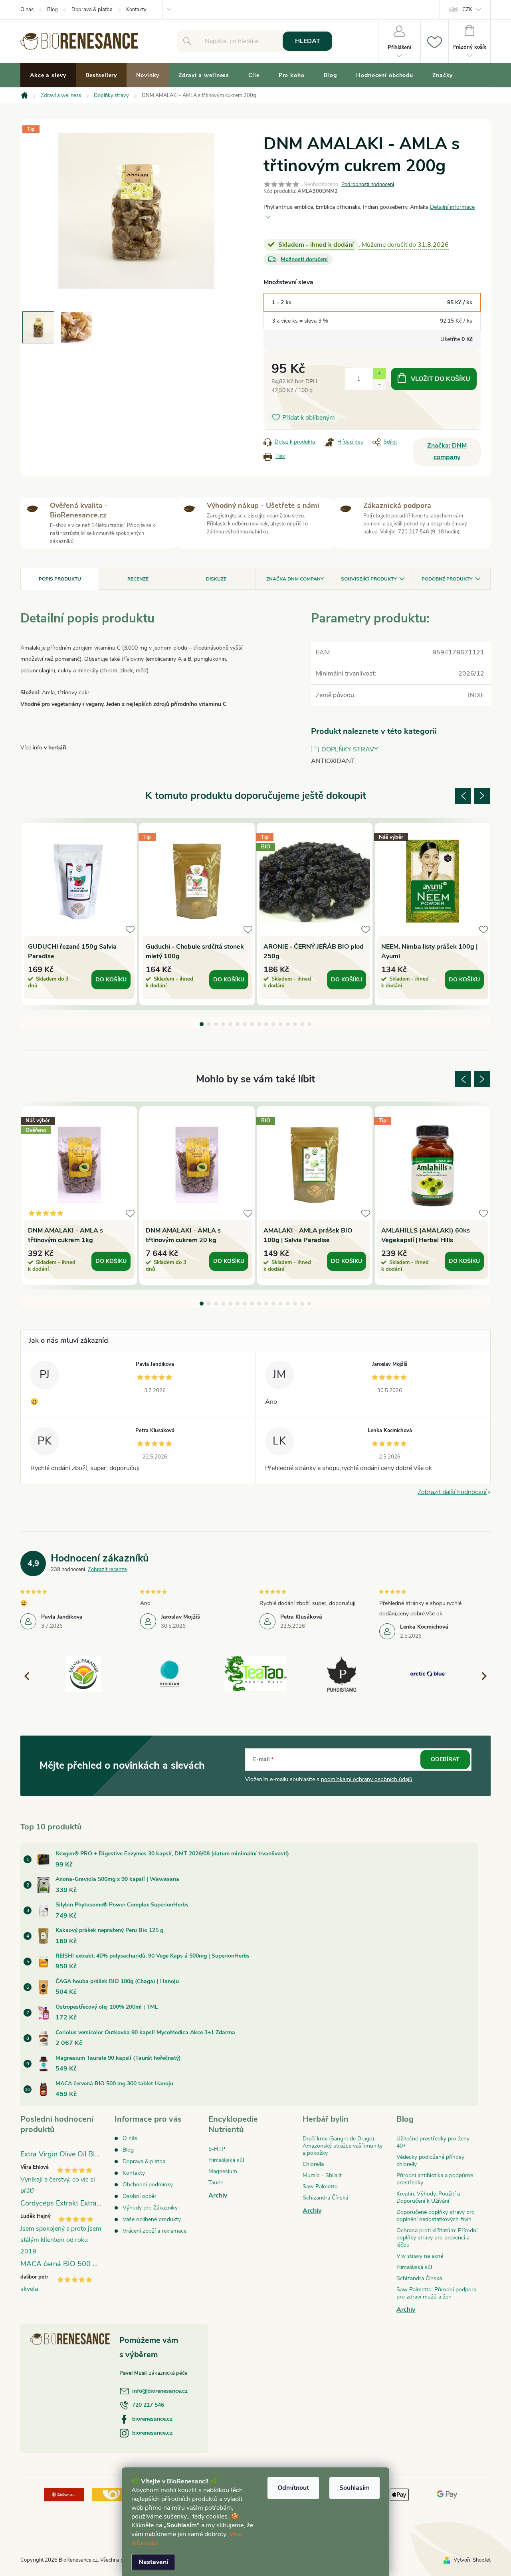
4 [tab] (223, 1024)
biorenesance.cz (152, 2419)
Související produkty (369, 579)
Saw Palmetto (320, 2187)
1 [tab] (202, 1024)
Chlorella (313, 2164)
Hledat (308, 41)
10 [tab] (266, 1024)
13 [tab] (288, 1024)
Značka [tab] (295, 579)
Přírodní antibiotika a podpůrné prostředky (435, 2179)
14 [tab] (295, 1024)
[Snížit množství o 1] (379, 384)
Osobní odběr (140, 2196)
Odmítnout (293, 2488)
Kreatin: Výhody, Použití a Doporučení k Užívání (428, 2197)
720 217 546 (148, 2405)
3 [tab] (216, 1024)
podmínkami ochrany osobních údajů (367, 1779)
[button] (481, 1676)
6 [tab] (238, 1024)
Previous (463, 796)
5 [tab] (230, 1024)
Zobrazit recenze (107, 1569)
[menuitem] (48, 75)
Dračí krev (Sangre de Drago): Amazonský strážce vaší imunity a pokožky (343, 2146)
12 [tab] (281, 1024)
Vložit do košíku (441, 379)
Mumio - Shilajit (322, 2175)
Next (482, 796)
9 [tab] (259, 1024)
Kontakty (136, 10)
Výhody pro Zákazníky (150, 2208)
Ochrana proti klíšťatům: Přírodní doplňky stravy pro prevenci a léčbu (437, 2238)
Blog (52, 10)
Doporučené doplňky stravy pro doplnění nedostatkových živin (436, 2216)
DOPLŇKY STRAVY (350, 749)
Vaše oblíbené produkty (152, 2219)
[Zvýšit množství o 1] (379, 374)
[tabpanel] (79, 914)
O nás (27, 10)
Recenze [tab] (138, 579)
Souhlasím (355, 2488)
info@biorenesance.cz (160, 2391)
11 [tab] (273, 1024)
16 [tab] (309, 1024)
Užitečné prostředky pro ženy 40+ (433, 2142)
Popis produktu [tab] (60, 579)
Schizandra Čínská (325, 2198)
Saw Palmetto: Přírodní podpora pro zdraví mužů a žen (436, 2293)
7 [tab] (245, 1024)
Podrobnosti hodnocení (368, 184)
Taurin (216, 2183)
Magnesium (223, 2171)
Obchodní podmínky (148, 2185)
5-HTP (217, 2149)
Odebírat (445, 1759)
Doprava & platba (92, 10)
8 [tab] (252, 1024)
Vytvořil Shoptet (472, 2560)
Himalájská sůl (226, 2160)
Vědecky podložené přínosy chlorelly (430, 2161)
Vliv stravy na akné (420, 2256)
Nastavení (153, 2562)
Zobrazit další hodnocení (452, 1492)
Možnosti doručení (304, 259)
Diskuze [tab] (216, 579)
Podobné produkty (447, 579)
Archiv (218, 2196)
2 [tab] (209, 1024)
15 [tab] (302, 1024)
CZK (467, 10)
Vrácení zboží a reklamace (154, 2231)
